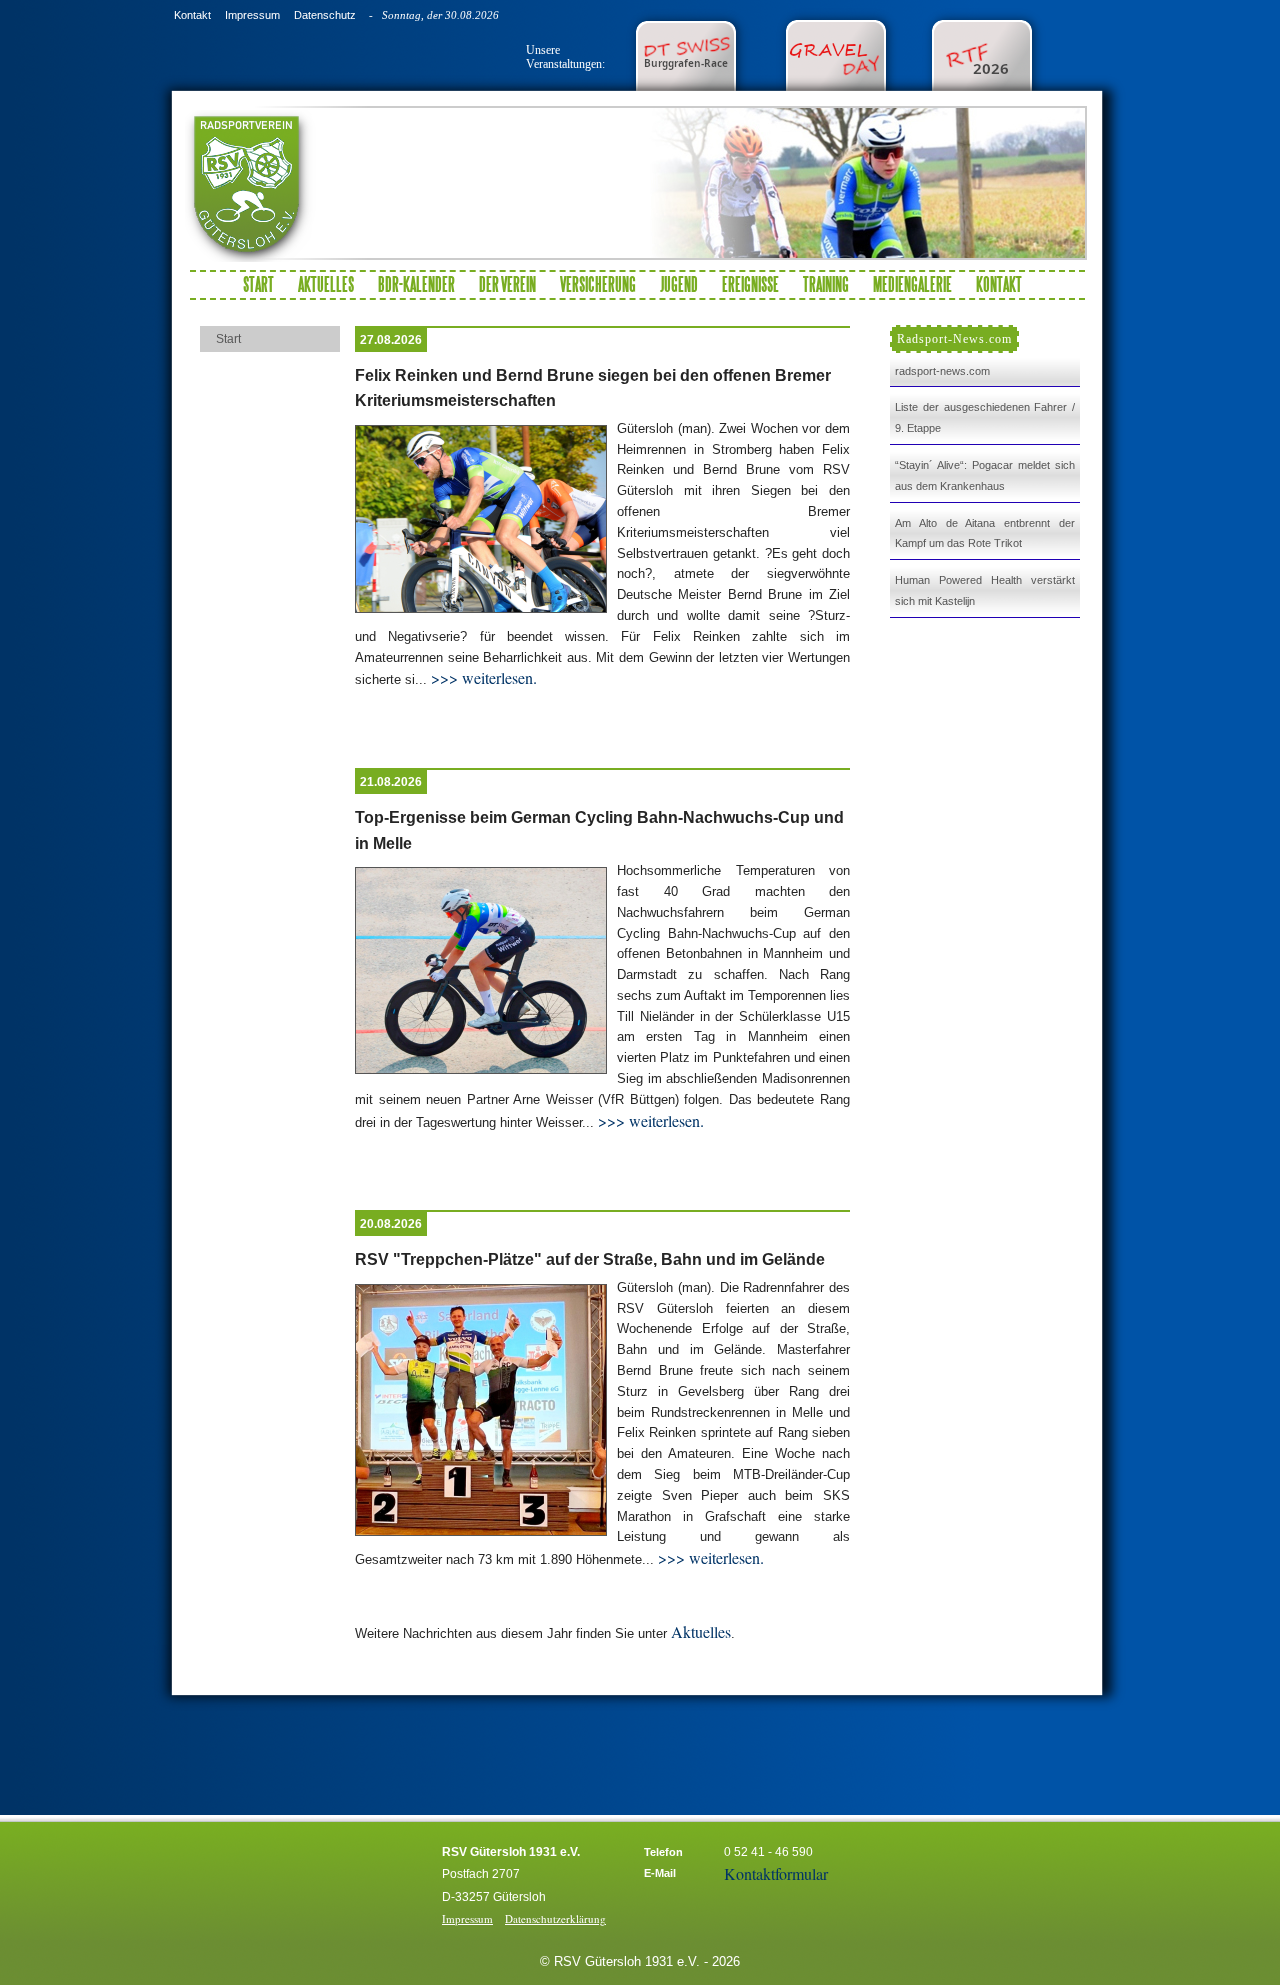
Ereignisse (750, 284)
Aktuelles (326, 284)
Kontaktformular (776, 1873)
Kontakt (192, 15)
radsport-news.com (942, 371)
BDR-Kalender (416, 284)
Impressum (252, 15)
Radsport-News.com (954, 339)
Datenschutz (325, 15)
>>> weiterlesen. (482, 677)
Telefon (663, 1852)
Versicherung (598, 284)
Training (826, 284)
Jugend (679, 284)
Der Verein (507, 284)
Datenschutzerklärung (555, 1918)
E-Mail (660, 1873)
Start (258, 284)
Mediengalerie (912, 284)
